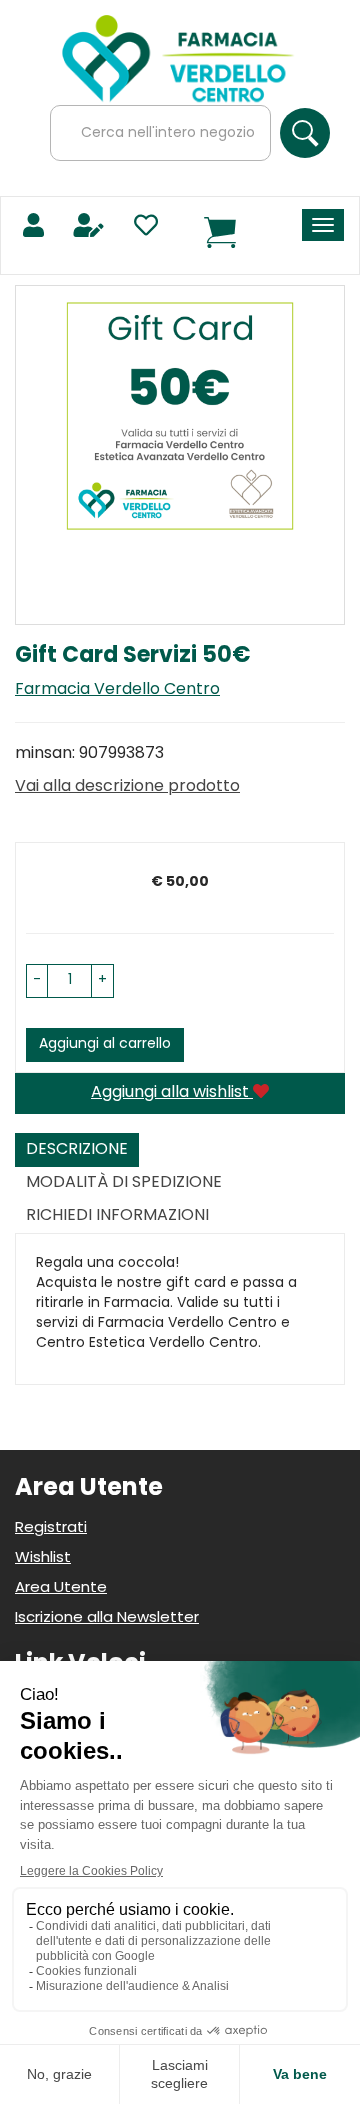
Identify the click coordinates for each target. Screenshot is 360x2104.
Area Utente (61, 1588)
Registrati (51, 1528)
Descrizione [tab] (77, 1150)
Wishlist (43, 1558)
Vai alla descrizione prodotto (127, 787)
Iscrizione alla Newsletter (107, 1618)
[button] (37, 981)
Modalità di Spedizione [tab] (124, 1183)
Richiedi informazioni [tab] (117, 1216)
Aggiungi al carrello (105, 1044)
